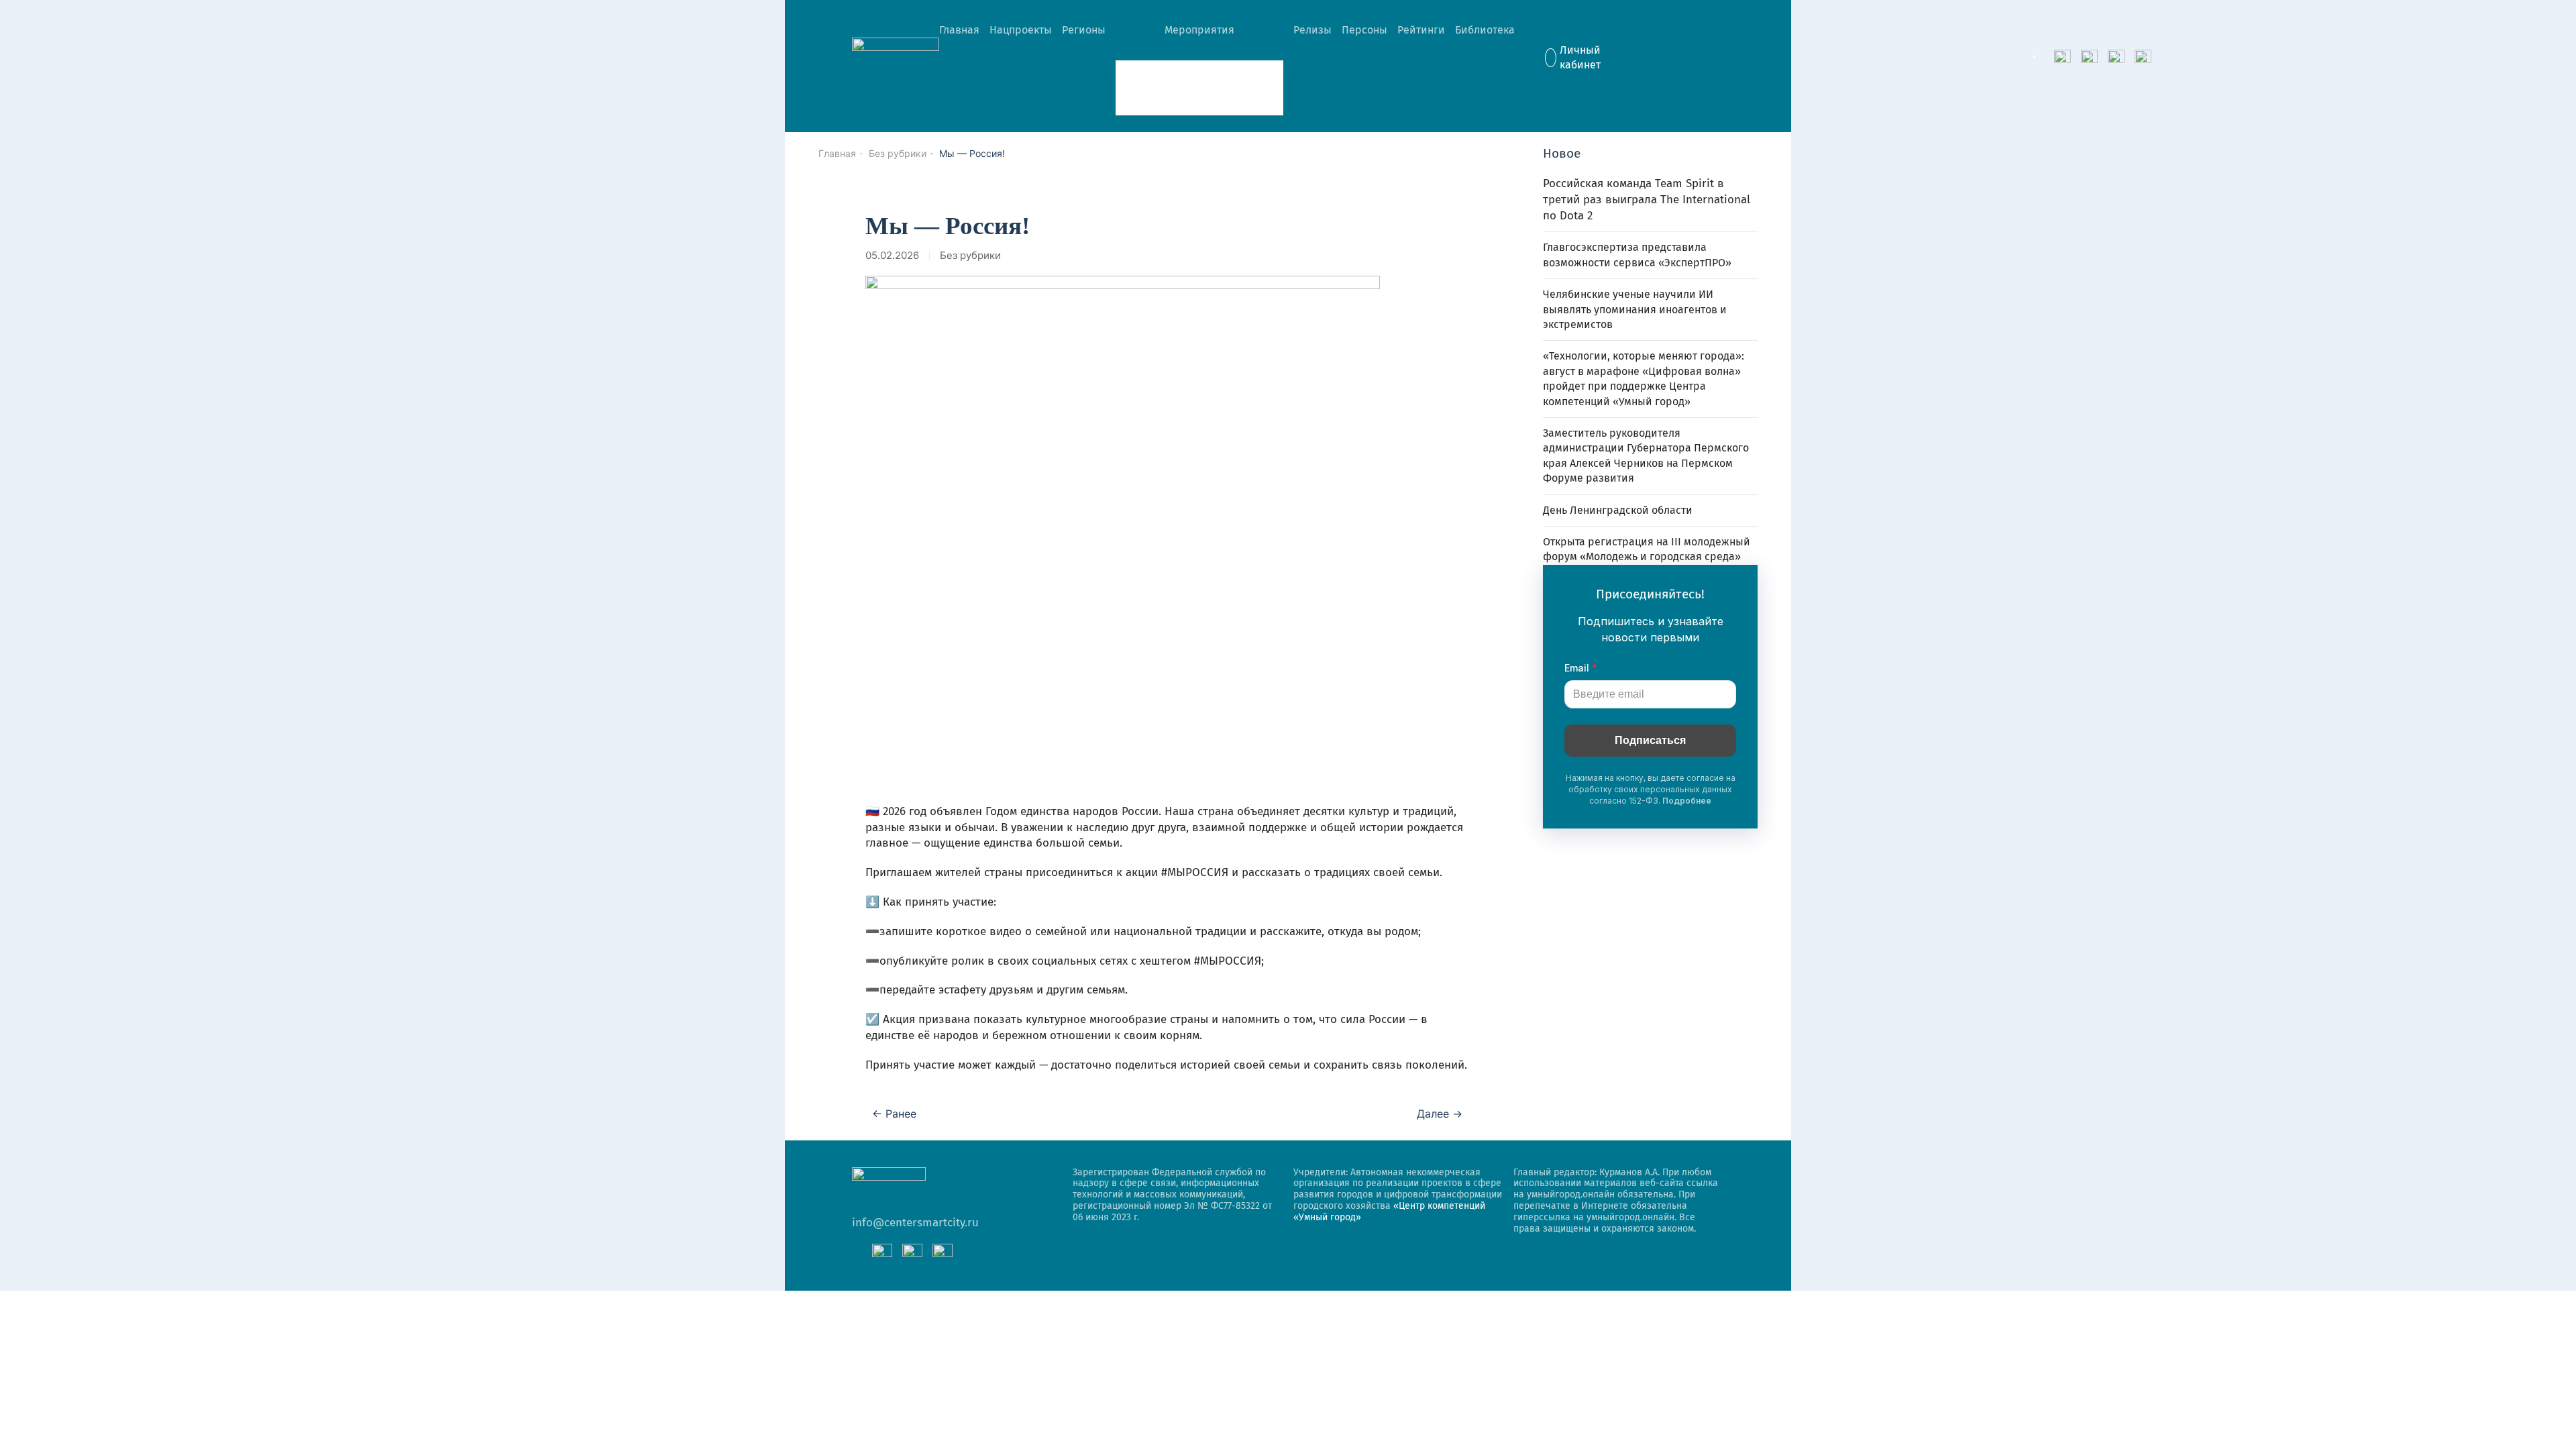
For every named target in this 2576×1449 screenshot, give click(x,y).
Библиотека (1485, 30)
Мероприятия (1199, 30)
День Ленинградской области (1618, 510)
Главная (959, 30)
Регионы (1084, 30)
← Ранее (894, 1114)
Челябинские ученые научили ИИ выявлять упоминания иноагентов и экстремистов (1635, 309)
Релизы (1312, 30)
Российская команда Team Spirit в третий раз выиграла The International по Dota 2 (1647, 200)
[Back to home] (896, 58)
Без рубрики (970, 255)
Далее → (1440, 1114)
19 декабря (1162, 88)
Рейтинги (1421, 30)
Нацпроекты (1021, 30)
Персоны (1364, 30)
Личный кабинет (1580, 57)
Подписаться (1650, 740)
